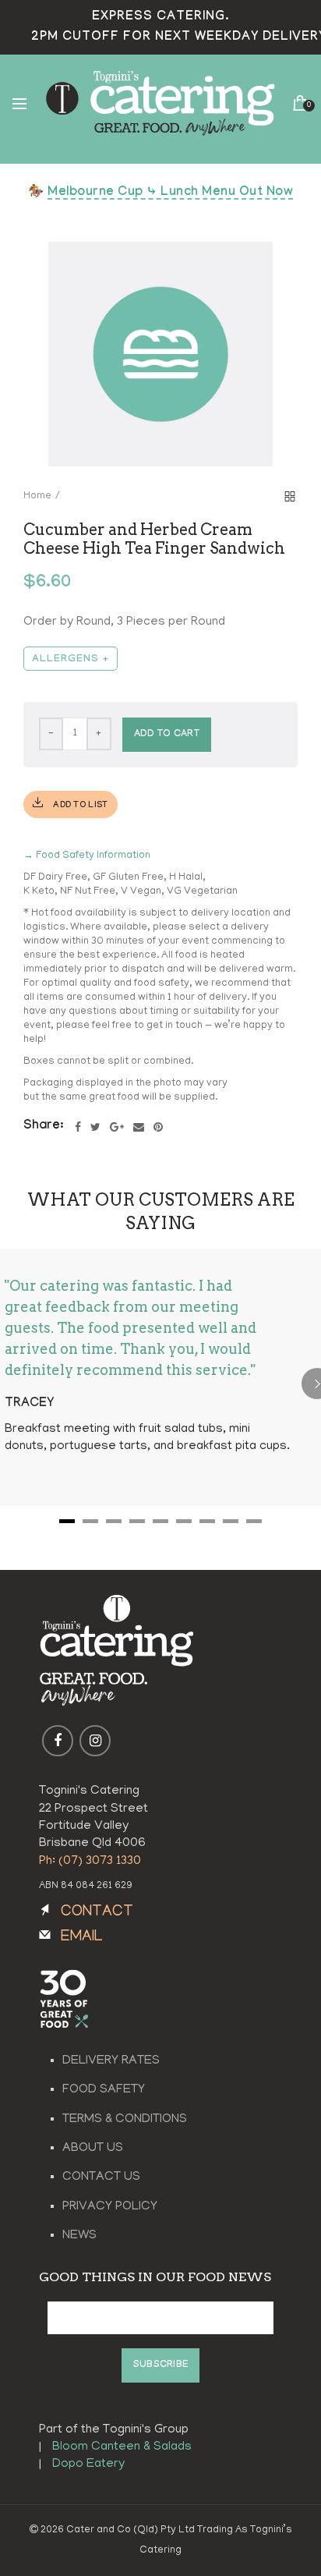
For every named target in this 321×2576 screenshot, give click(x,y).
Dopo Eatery (88, 2464)
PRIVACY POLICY (110, 2207)
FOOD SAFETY (104, 2090)
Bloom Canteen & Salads (122, 2447)
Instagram (95, 1741)
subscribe (161, 2365)
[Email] (139, 1127)
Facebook (58, 1741)
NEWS (79, 2236)
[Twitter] (95, 1127)
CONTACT (97, 1913)
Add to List (79, 806)
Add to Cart (167, 735)
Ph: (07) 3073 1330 (90, 1862)
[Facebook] (78, 1127)
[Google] (117, 1127)
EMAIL (82, 1938)
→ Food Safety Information (87, 856)
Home (37, 496)
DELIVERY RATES (111, 2061)
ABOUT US (93, 2149)
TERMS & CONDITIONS (125, 2120)
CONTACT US (101, 2177)
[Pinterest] (158, 1127)
